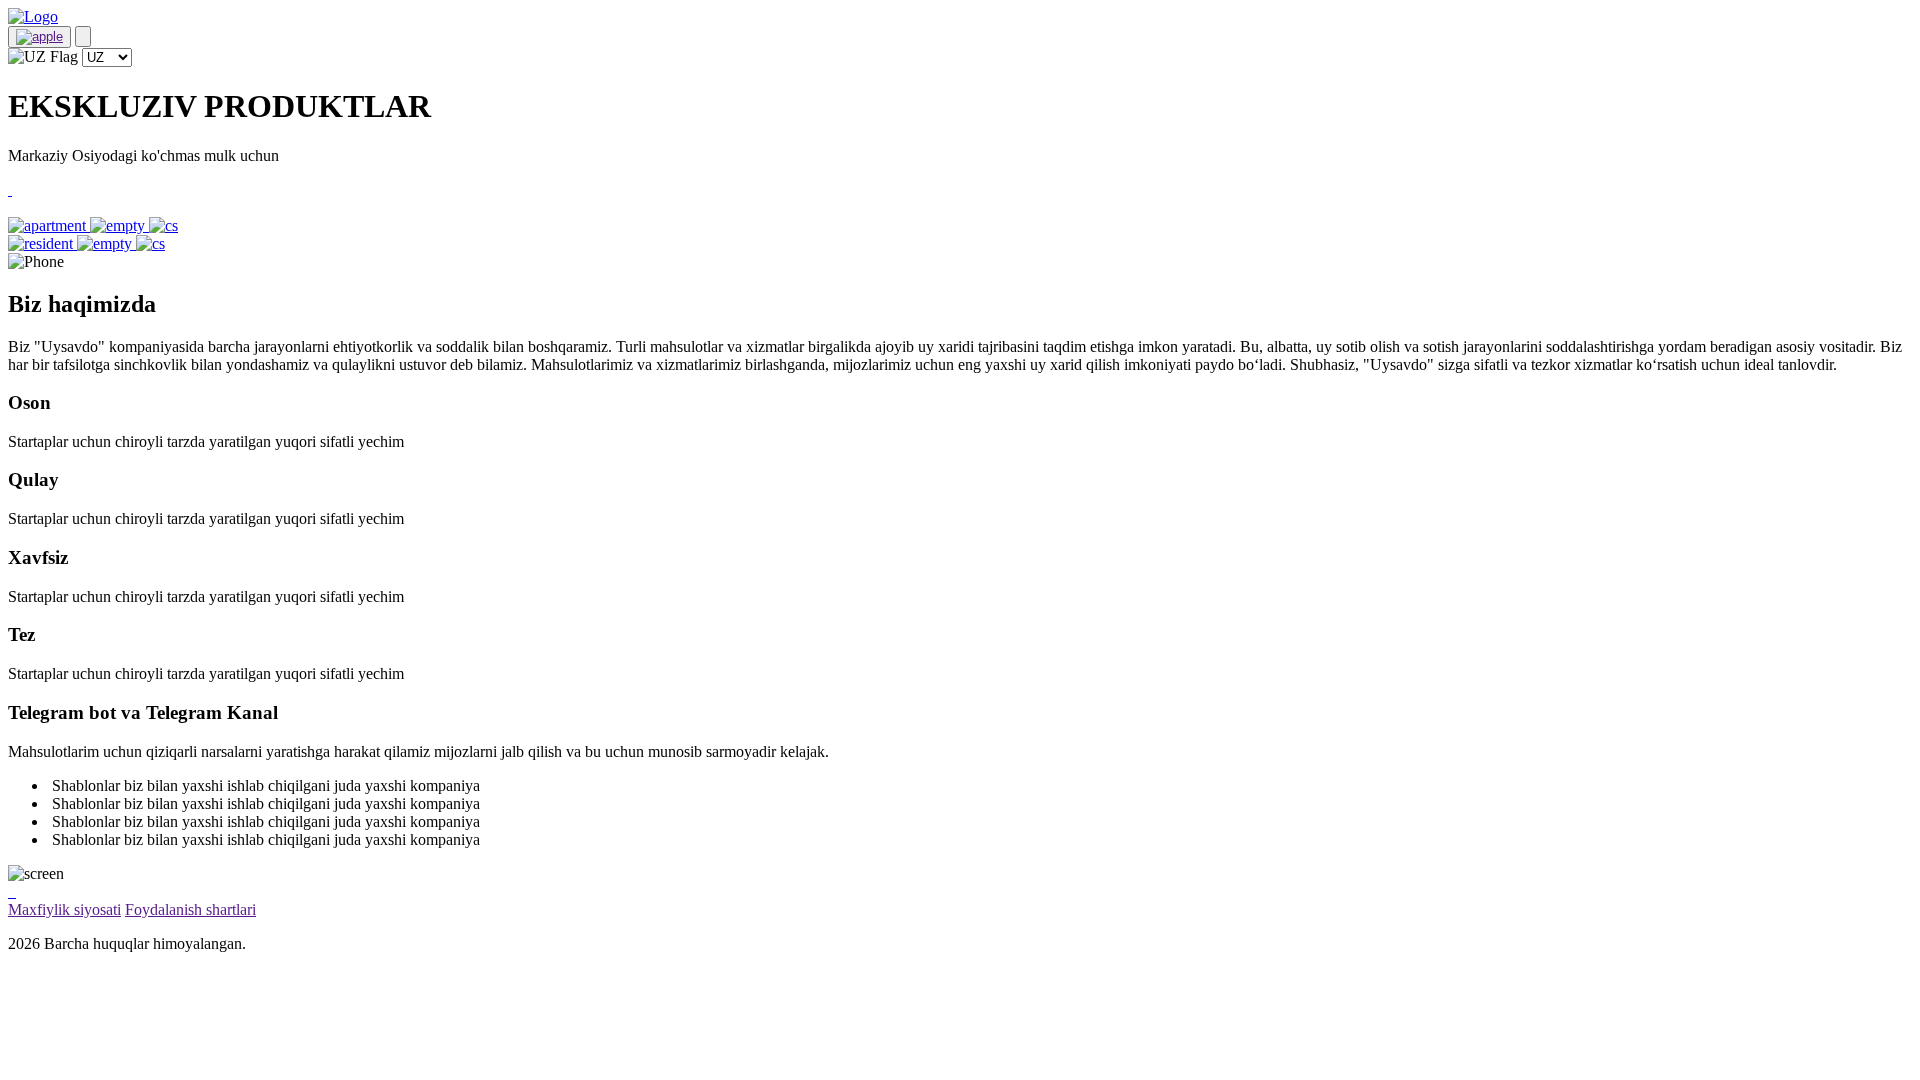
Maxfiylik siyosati (64, 909)
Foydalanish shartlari (190, 909)
